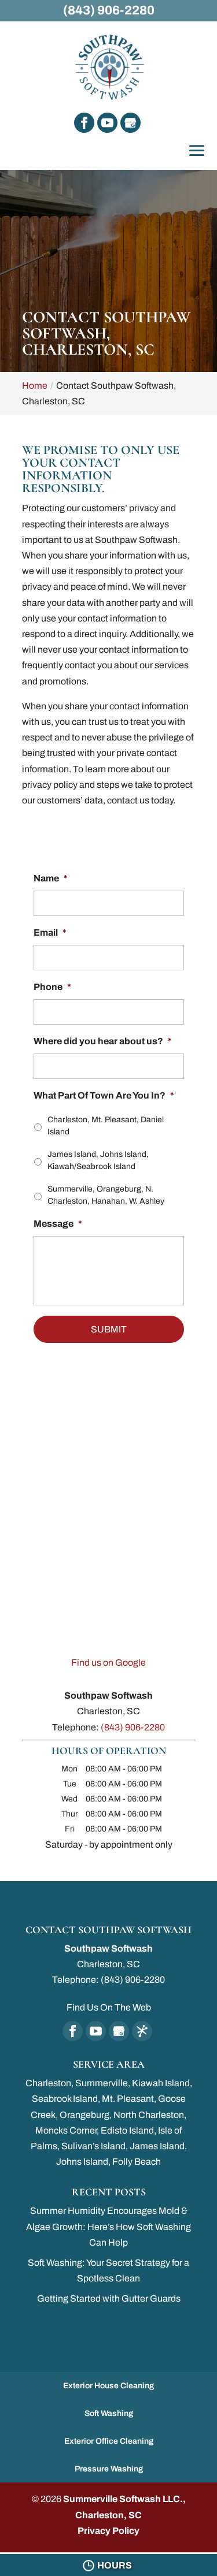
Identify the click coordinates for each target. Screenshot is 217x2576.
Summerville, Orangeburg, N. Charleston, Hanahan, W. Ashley (106, 1195)
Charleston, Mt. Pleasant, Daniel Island (106, 1126)
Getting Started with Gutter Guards (109, 2298)
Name (51, 878)
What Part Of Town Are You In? (104, 1095)
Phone (52, 987)
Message (58, 1224)
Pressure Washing (109, 2469)
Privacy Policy (108, 2531)
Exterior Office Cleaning (109, 2441)
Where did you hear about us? (103, 1041)
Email (50, 933)
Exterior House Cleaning (108, 2386)
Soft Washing (109, 2413)
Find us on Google (108, 1663)
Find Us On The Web (109, 2007)
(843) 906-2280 (109, 10)
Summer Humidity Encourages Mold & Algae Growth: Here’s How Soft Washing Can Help (108, 2226)
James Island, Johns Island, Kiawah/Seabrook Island (98, 1160)
